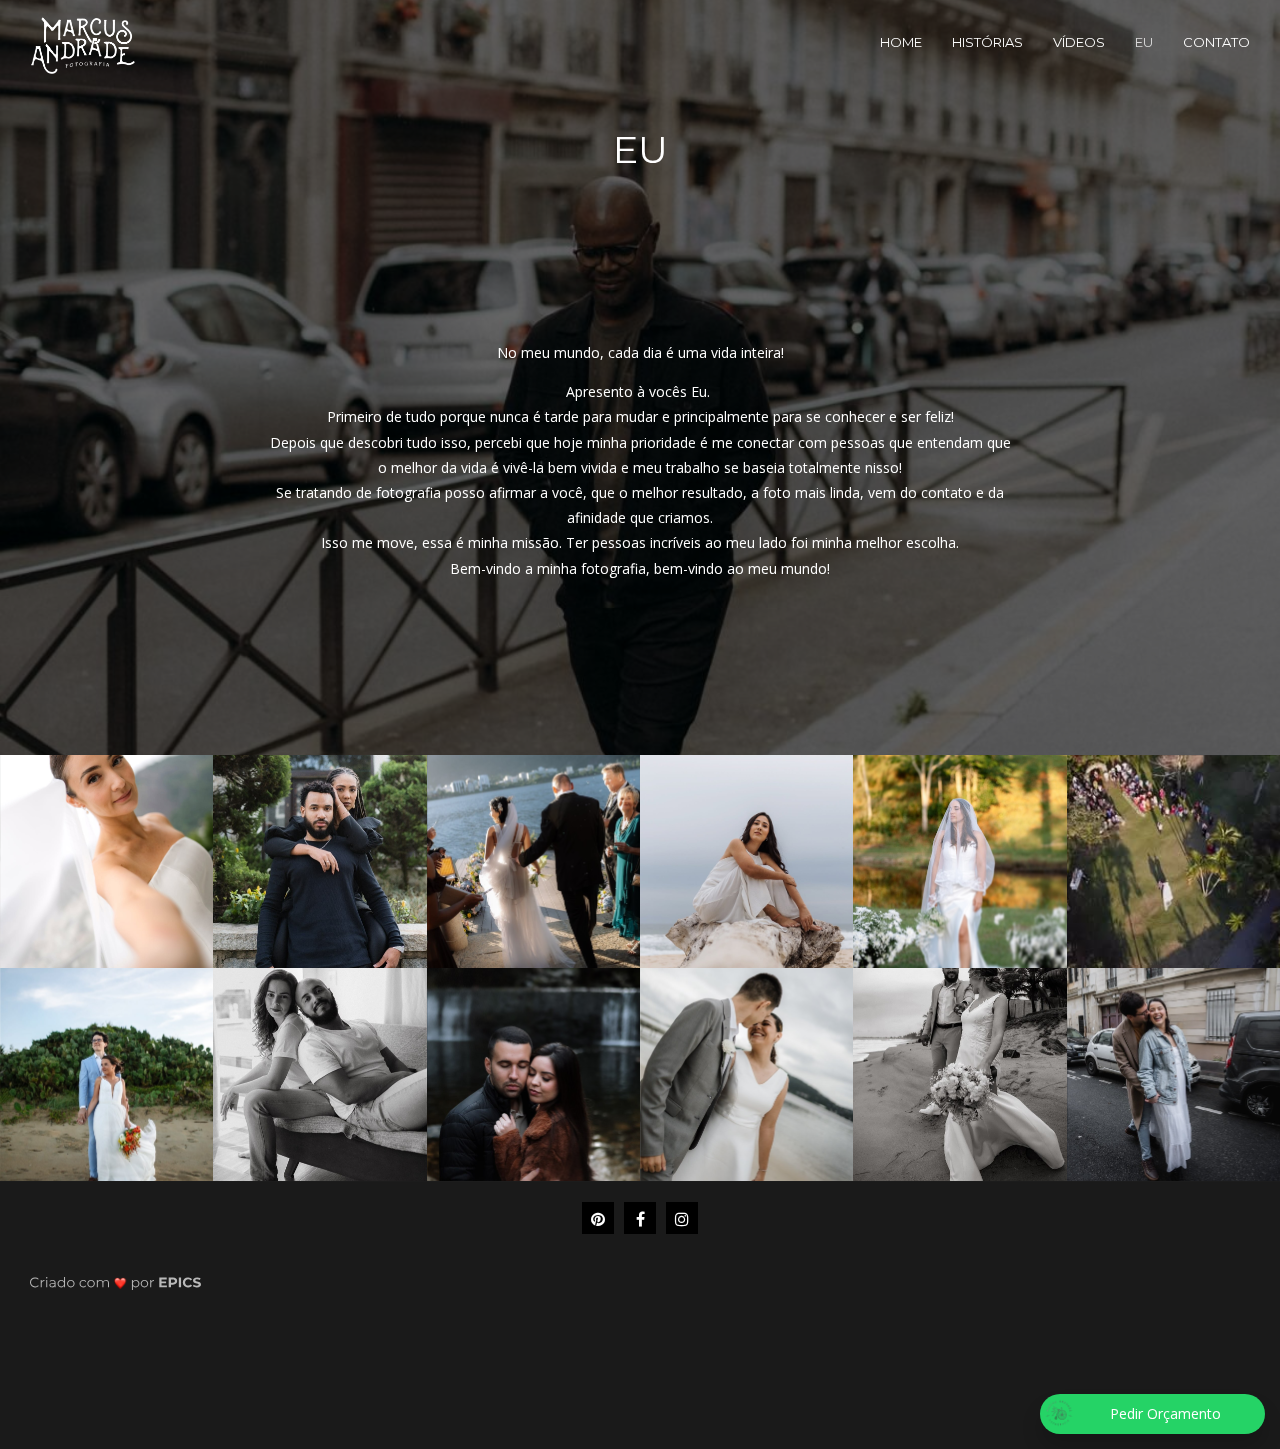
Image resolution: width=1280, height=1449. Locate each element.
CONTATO (1216, 42)
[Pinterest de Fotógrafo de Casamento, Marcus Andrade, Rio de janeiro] (598, 1218)
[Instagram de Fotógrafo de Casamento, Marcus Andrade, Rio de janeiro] (682, 1218)
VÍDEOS (1079, 42)
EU (1144, 42)
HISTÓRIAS (987, 42)
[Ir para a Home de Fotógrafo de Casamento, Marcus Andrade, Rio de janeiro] (83, 43)
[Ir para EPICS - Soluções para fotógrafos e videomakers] (115, 1281)
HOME (901, 42)
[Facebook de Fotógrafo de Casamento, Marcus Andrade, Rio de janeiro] (640, 1218)
